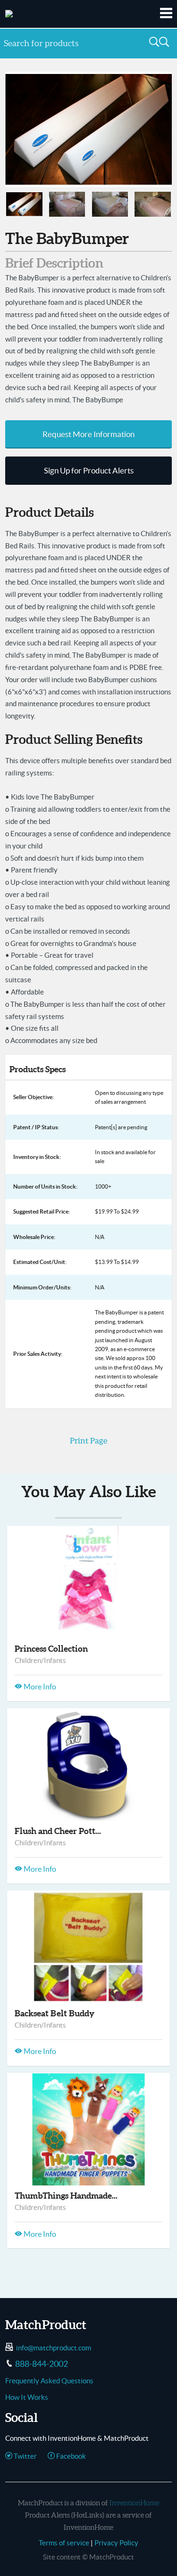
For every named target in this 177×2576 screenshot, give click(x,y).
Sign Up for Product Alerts (89, 471)
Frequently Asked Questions (49, 2381)
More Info (39, 1687)
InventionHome (134, 2503)
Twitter (25, 2456)
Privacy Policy (116, 2543)
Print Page (88, 1441)
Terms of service (64, 2543)
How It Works (27, 2397)
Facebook (70, 2456)
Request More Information (88, 434)
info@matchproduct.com (54, 2348)
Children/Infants (40, 1660)
